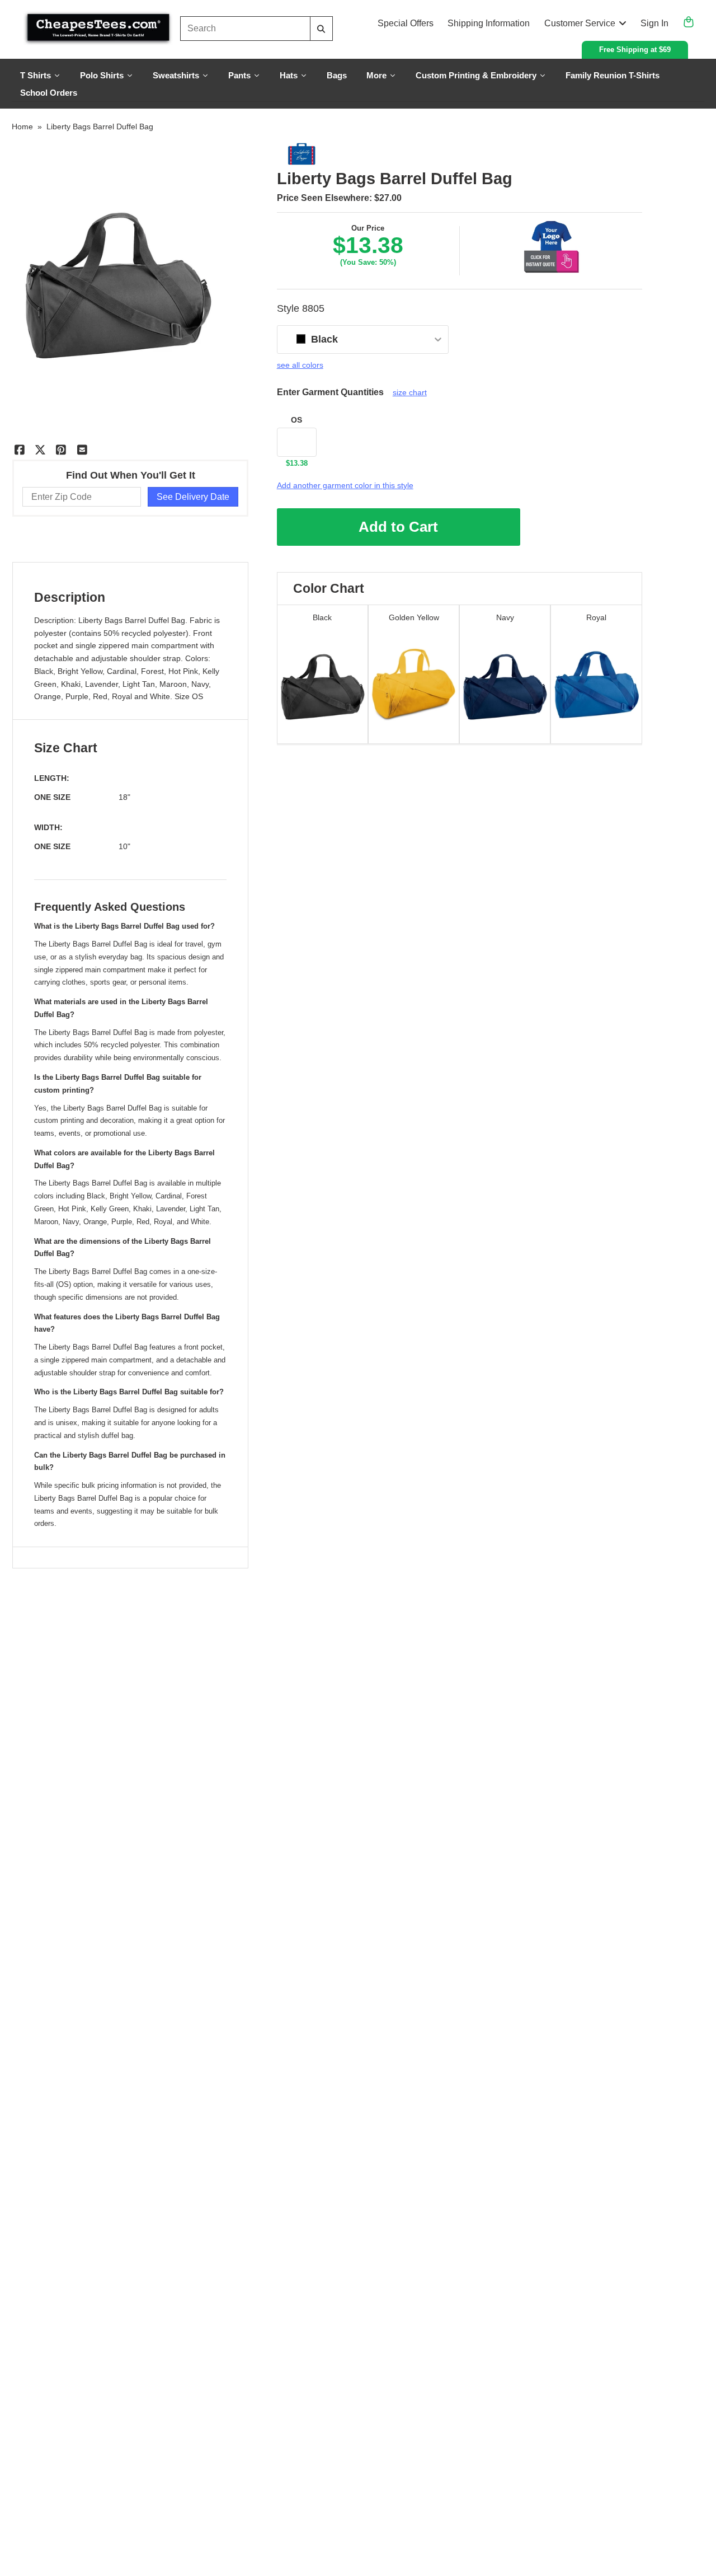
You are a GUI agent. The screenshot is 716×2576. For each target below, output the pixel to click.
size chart (410, 392)
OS (296, 420)
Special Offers (406, 23)
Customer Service (580, 23)
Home (22, 127)
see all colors (300, 365)
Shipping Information (489, 23)
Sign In (654, 23)
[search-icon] (321, 29)
